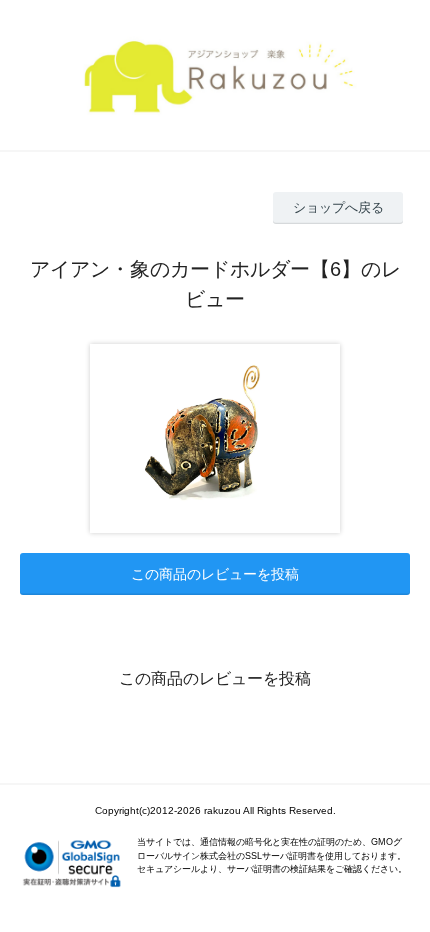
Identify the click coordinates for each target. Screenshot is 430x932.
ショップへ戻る (338, 207)
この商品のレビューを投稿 (215, 574)
